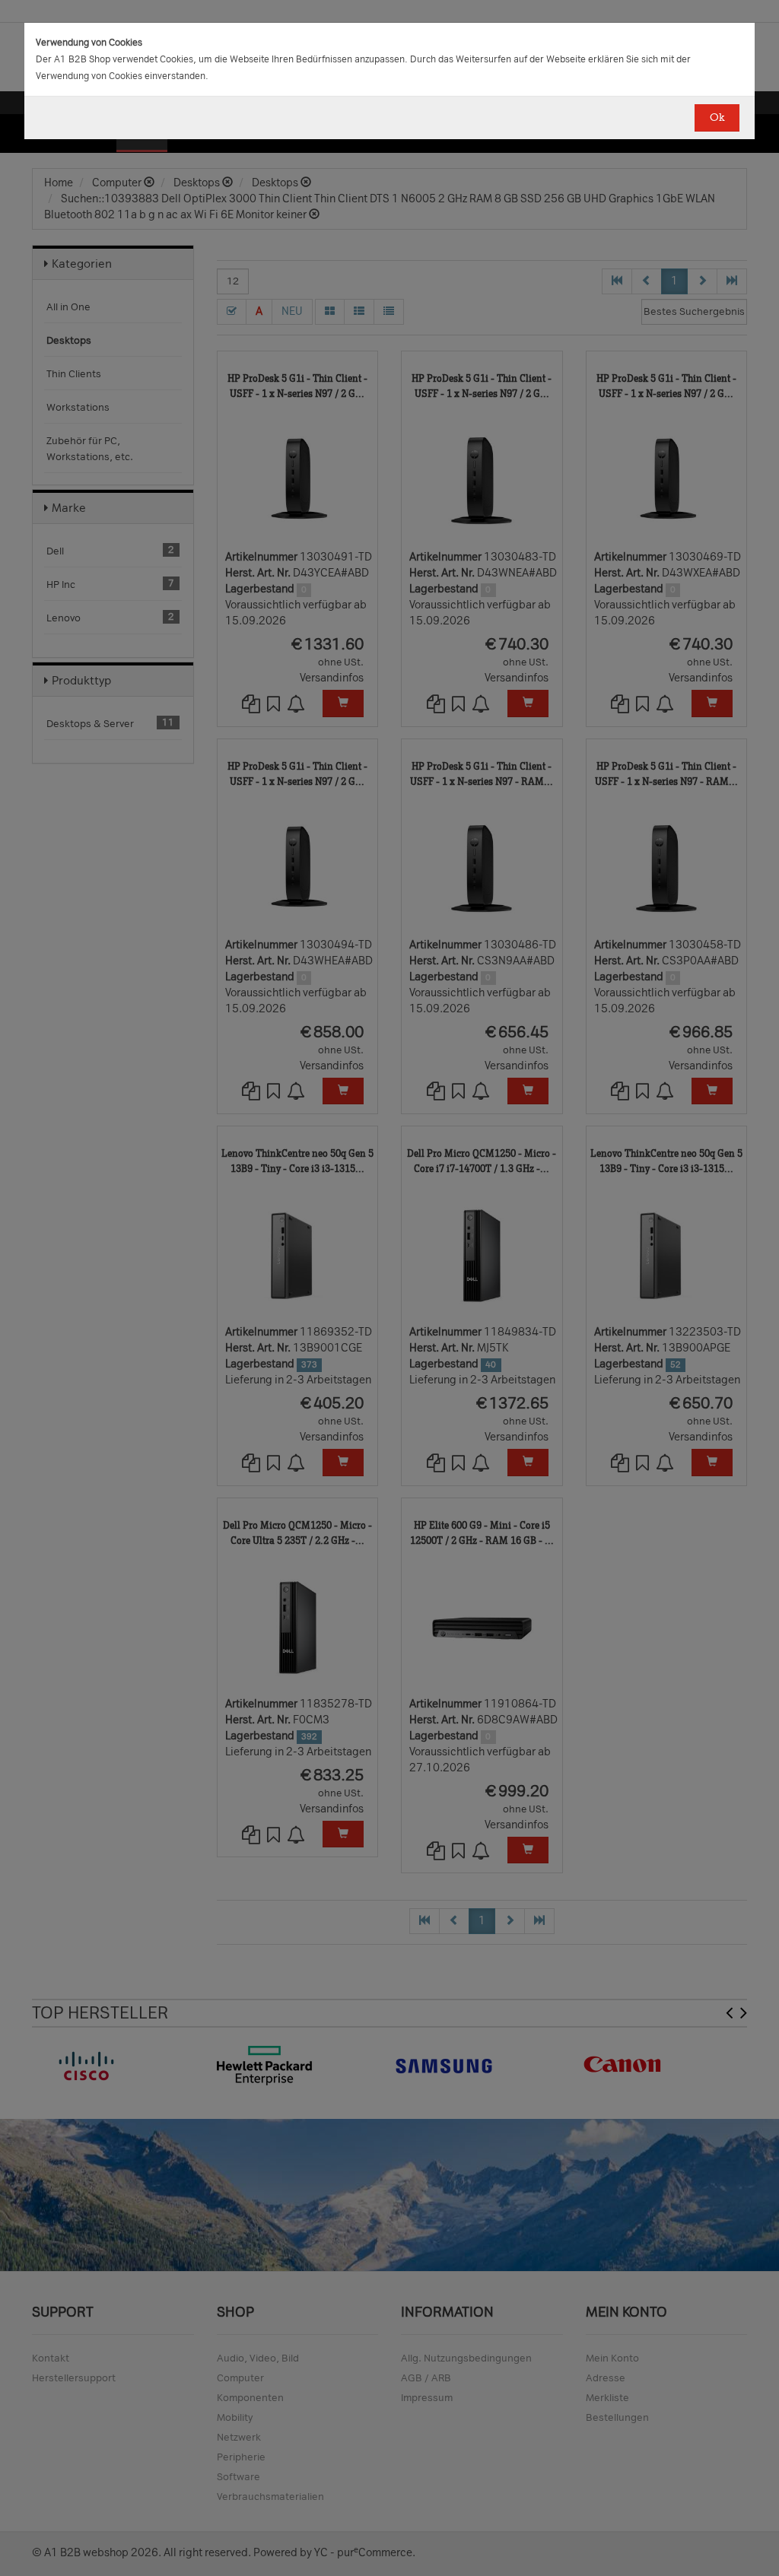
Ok (717, 118)
